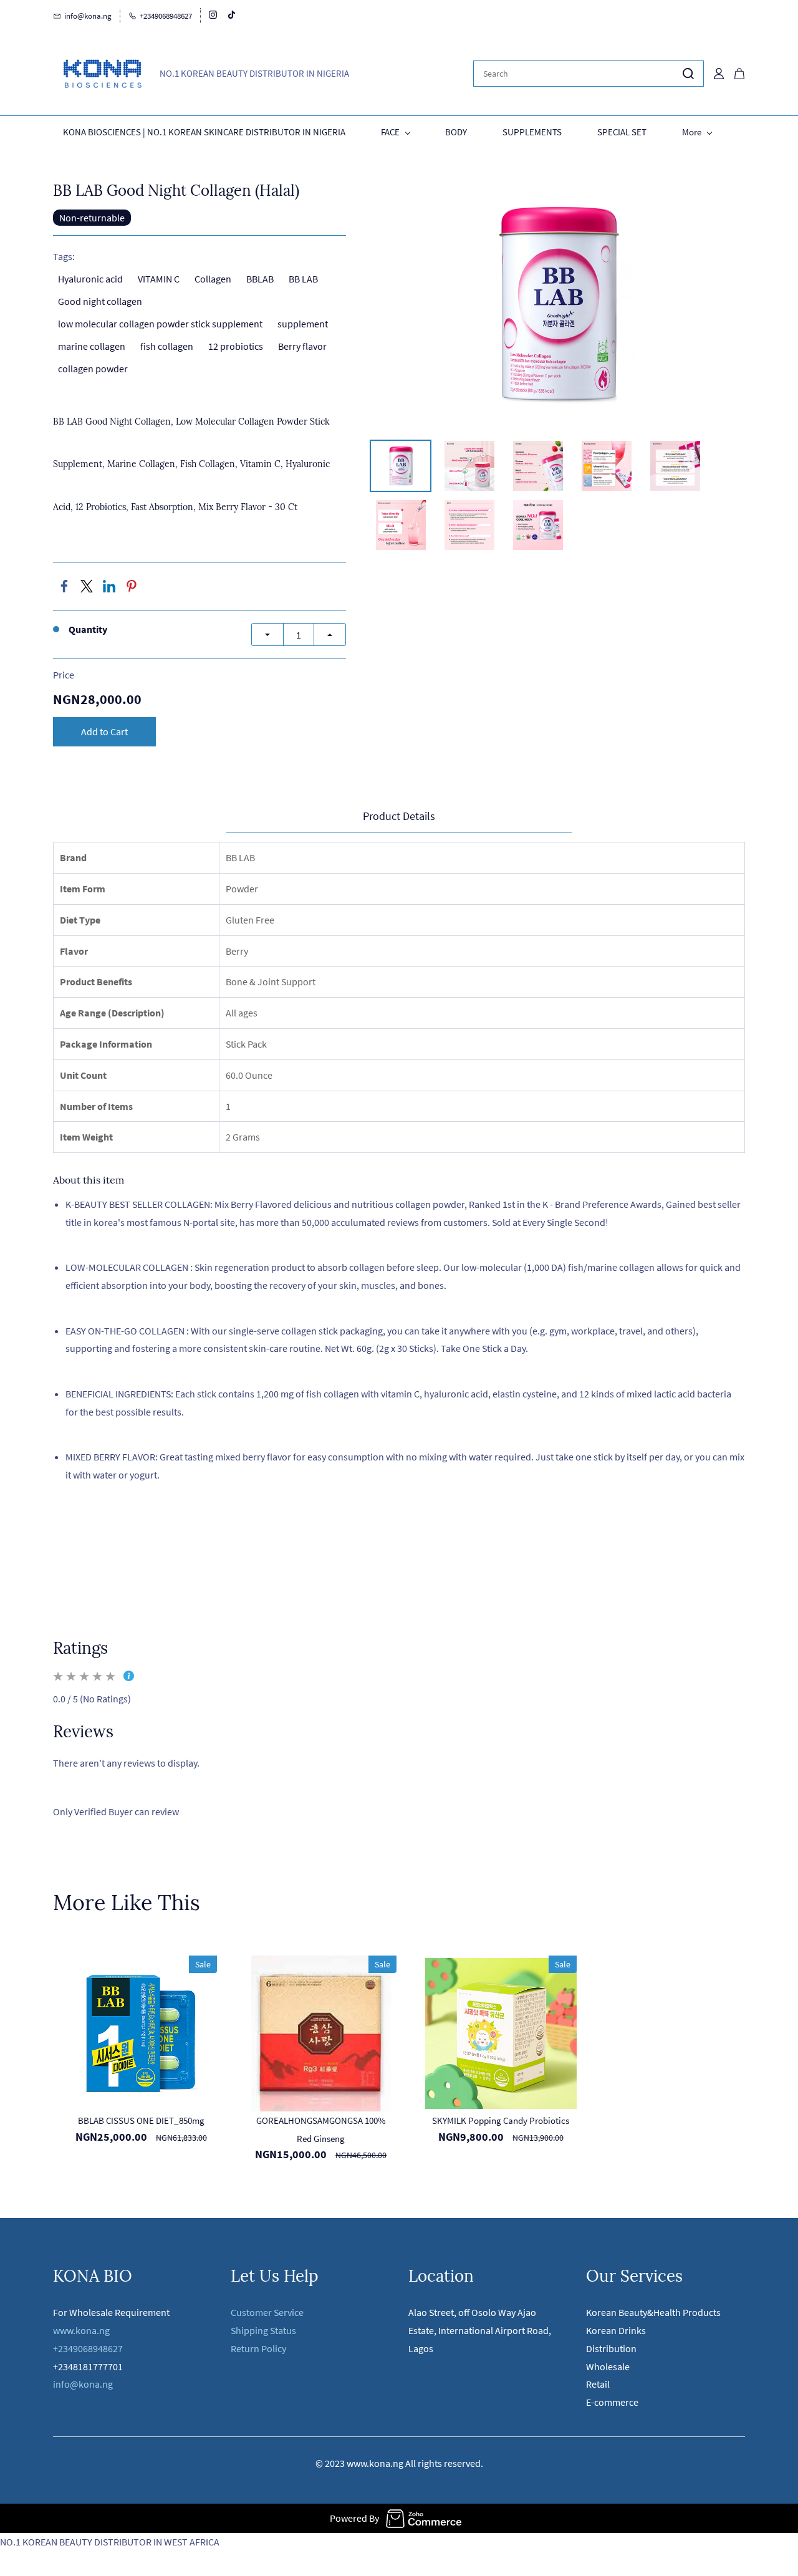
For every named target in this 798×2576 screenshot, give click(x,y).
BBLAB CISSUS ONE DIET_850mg (141, 2120)
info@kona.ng (84, 2384)
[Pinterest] (132, 586)
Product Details (399, 816)
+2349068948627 (88, 2348)
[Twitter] (87, 586)
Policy (274, 2348)
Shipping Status (263, 2330)
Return (246, 2348)
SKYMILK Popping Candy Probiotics (501, 2120)
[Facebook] (64, 586)
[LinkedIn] (109, 586)
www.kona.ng (81, 2330)
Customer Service (267, 2312)
